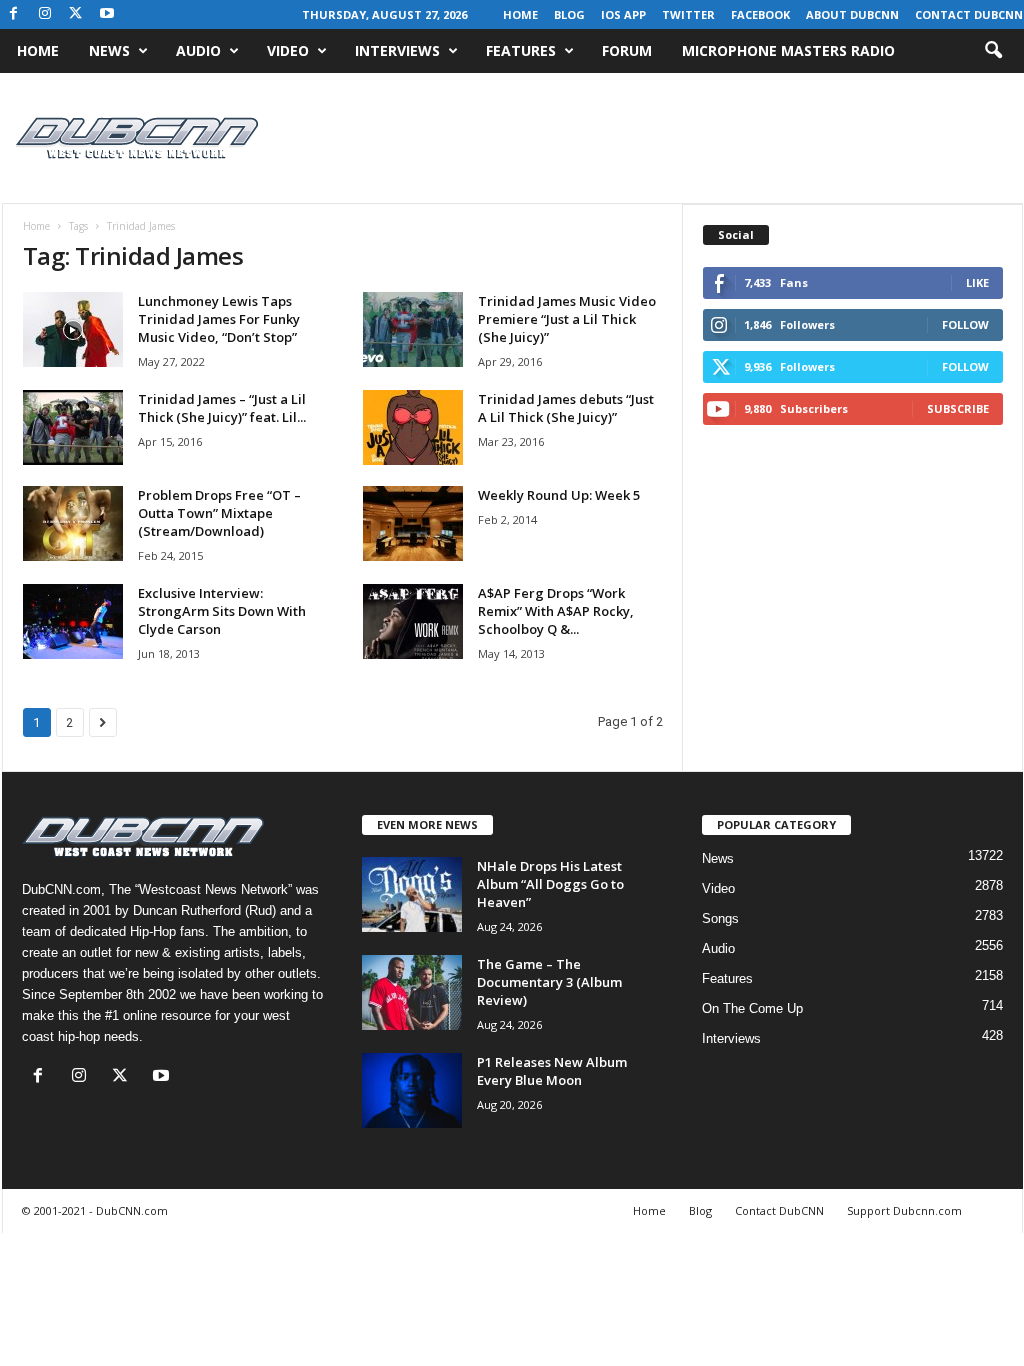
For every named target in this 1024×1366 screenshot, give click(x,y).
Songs (720, 918)
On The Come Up (752, 1008)
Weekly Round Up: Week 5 (559, 495)
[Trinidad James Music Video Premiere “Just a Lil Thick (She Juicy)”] (413, 329)
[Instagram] (45, 14)
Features (521, 50)
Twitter (688, 14)
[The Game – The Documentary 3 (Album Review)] (412, 992)
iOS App (623, 14)
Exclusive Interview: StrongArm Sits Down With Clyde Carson (222, 611)
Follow (965, 324)
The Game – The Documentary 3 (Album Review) (549, 982)
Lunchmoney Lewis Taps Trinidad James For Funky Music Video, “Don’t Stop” (219, 319)
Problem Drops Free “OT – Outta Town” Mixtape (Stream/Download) (219, 513)
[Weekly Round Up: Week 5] (413, 523)
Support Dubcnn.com (904, 1210)
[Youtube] (107, 14)
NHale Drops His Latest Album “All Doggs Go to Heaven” (550, 884)
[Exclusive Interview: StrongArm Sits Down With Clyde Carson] (73, 621)
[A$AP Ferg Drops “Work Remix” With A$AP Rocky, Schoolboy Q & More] (413, 621)
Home (520, 14)
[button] (993, 51)
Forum (627, 50)
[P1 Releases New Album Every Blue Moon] (412, 1090)
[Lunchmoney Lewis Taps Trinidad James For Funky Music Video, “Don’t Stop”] (73, 329)
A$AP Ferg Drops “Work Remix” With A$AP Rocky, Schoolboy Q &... (556, 611)
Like (977, 282)
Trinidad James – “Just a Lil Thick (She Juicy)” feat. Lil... (222, 408)
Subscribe (958, 408)
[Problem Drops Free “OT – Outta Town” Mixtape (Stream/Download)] (73, 523)
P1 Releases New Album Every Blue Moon (552, 1071)
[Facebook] (14, 14)
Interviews (397, 50)
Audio (198, 50)
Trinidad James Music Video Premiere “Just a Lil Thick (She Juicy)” (567, 319)
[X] (76, 14)
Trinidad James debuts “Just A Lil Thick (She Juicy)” (566, 408)
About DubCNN (852, 14)
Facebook (760, 14)
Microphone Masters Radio (788, 50)
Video (288, 50)
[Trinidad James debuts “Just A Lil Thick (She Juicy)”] (413, 427)
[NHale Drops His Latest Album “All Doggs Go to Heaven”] (412, 894)
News (109, 50)
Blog (569, 14)
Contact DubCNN (969, 14)
